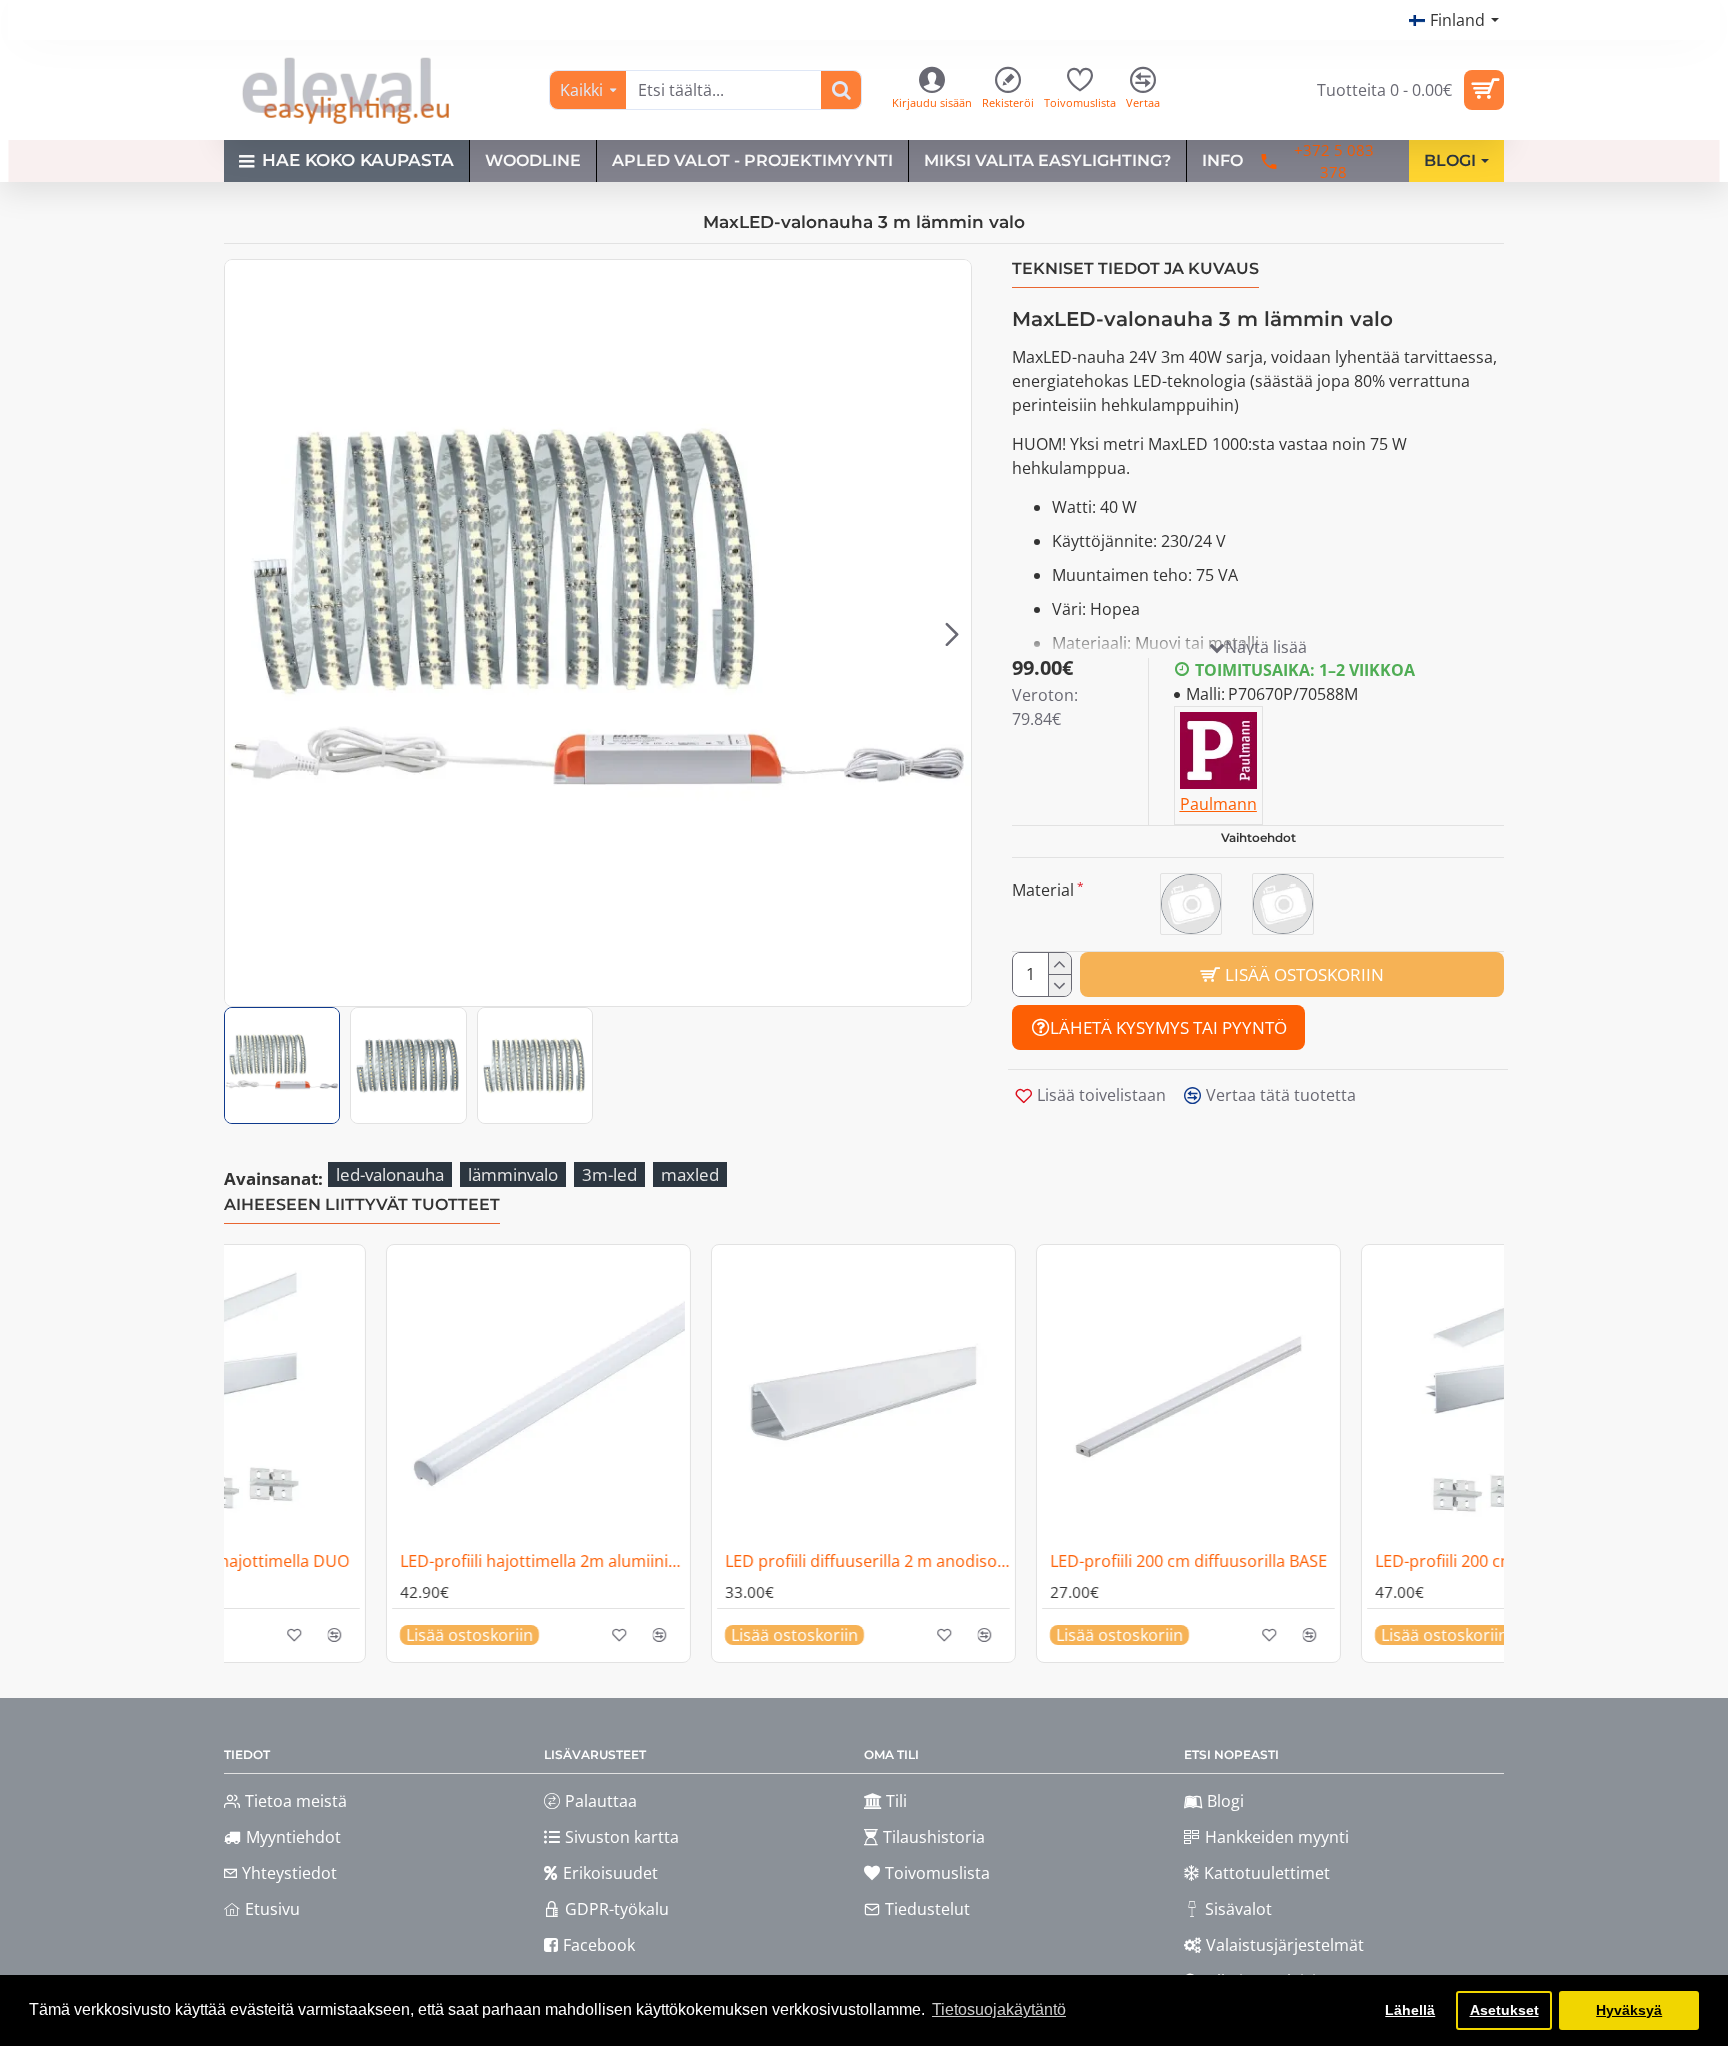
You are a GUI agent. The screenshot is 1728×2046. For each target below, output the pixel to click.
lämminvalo (513, 1174)
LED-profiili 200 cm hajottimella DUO (1163, 1561)
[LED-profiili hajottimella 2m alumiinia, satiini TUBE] (1489, 1396)
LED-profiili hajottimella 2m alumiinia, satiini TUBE (1493, 1561)
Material (1043, 890)
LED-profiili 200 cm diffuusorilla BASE (839, 1561)
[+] (1059, 964)
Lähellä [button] (1410, 2010)
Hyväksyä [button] (1629, 2010)
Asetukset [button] (1504, 2010)
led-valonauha (390, 1174)
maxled (690, 1174)
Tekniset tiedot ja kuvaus (1135, 268)
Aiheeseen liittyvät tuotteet (362, 1204)
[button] (244, 633)
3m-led (609, 1174)
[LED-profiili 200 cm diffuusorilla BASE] (839, 1396)
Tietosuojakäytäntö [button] (999, 2009)
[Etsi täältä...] (841, 90)
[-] (1059, 985)
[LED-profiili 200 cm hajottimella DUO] (1164, 1396)
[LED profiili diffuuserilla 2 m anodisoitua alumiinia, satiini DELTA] (514, 1396)
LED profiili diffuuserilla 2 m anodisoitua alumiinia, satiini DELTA (518, 1561)
